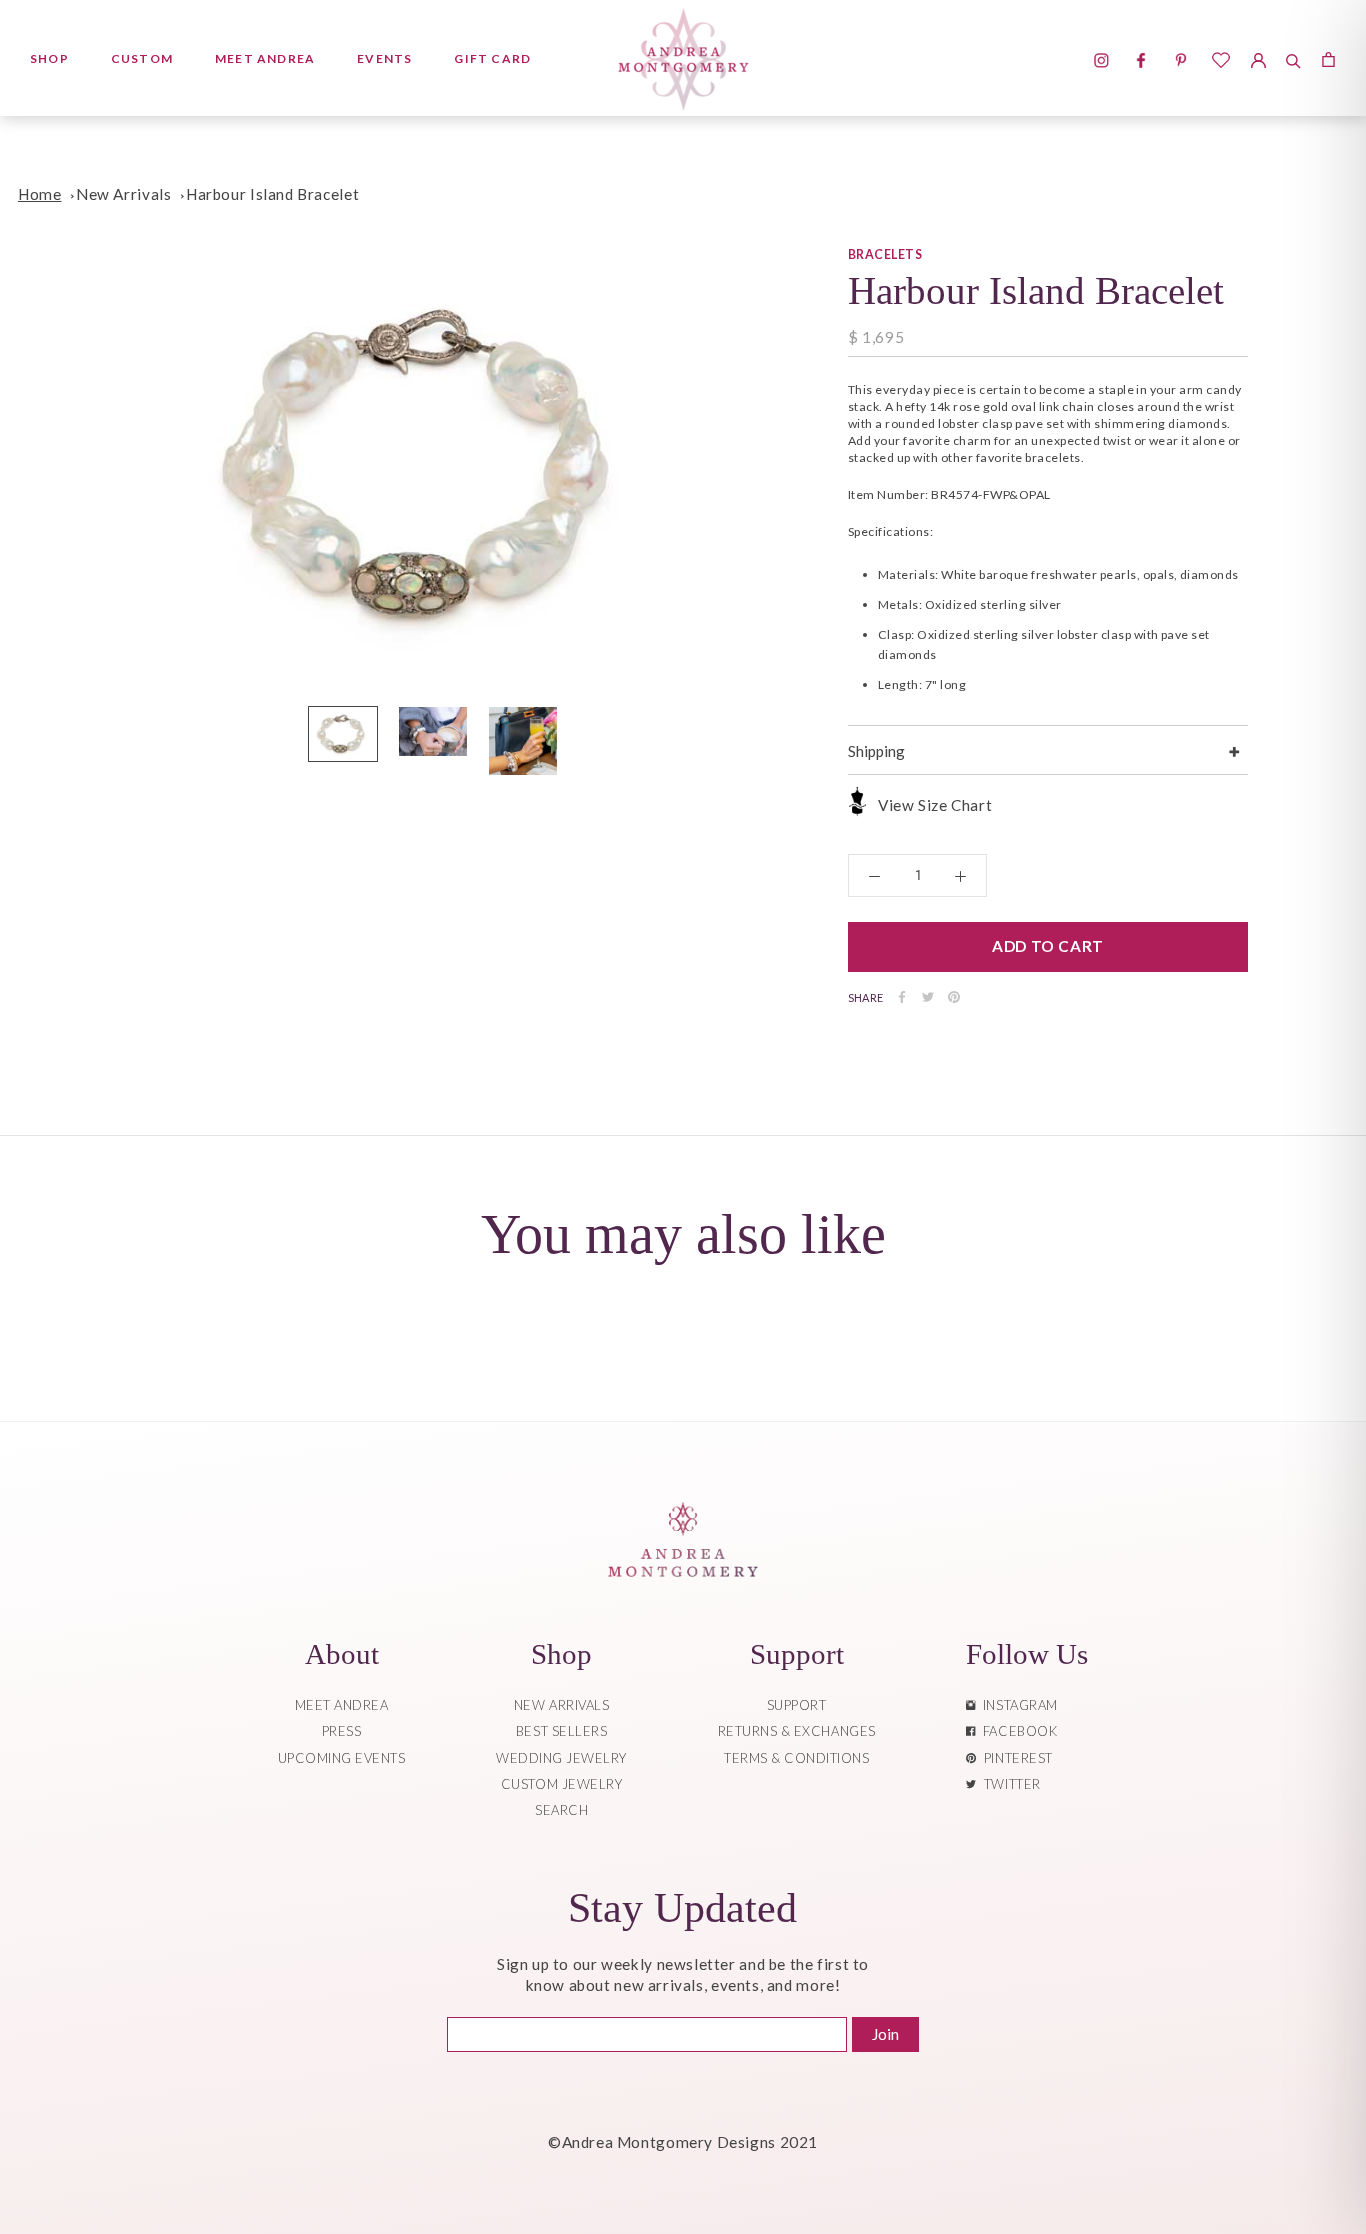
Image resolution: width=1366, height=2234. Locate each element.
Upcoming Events (342, 1758)
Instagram (1017, 1705)
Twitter (1009, 1784)
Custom (142, 58)
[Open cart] (1328, 58)
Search (561, 1810)
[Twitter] (928, 997)
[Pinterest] (954, 997)
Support (797, 1705)
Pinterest (1015, 1758)
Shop (49, 58)
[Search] (1293, 58)
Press (342, 1731)
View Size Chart (935, 805)
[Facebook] (902, 997)
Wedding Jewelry (561, 1758)
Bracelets (885, 254)
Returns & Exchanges (797, 1731)
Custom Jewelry (561, 1784)
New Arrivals (123, 194)
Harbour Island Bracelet (272, 194)
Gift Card (492, 58)
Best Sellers (561, 1731)
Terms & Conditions (796, 1758)
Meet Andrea (265, 58)
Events (384, 58)
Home (39, 194)
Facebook (1016, 1731)
